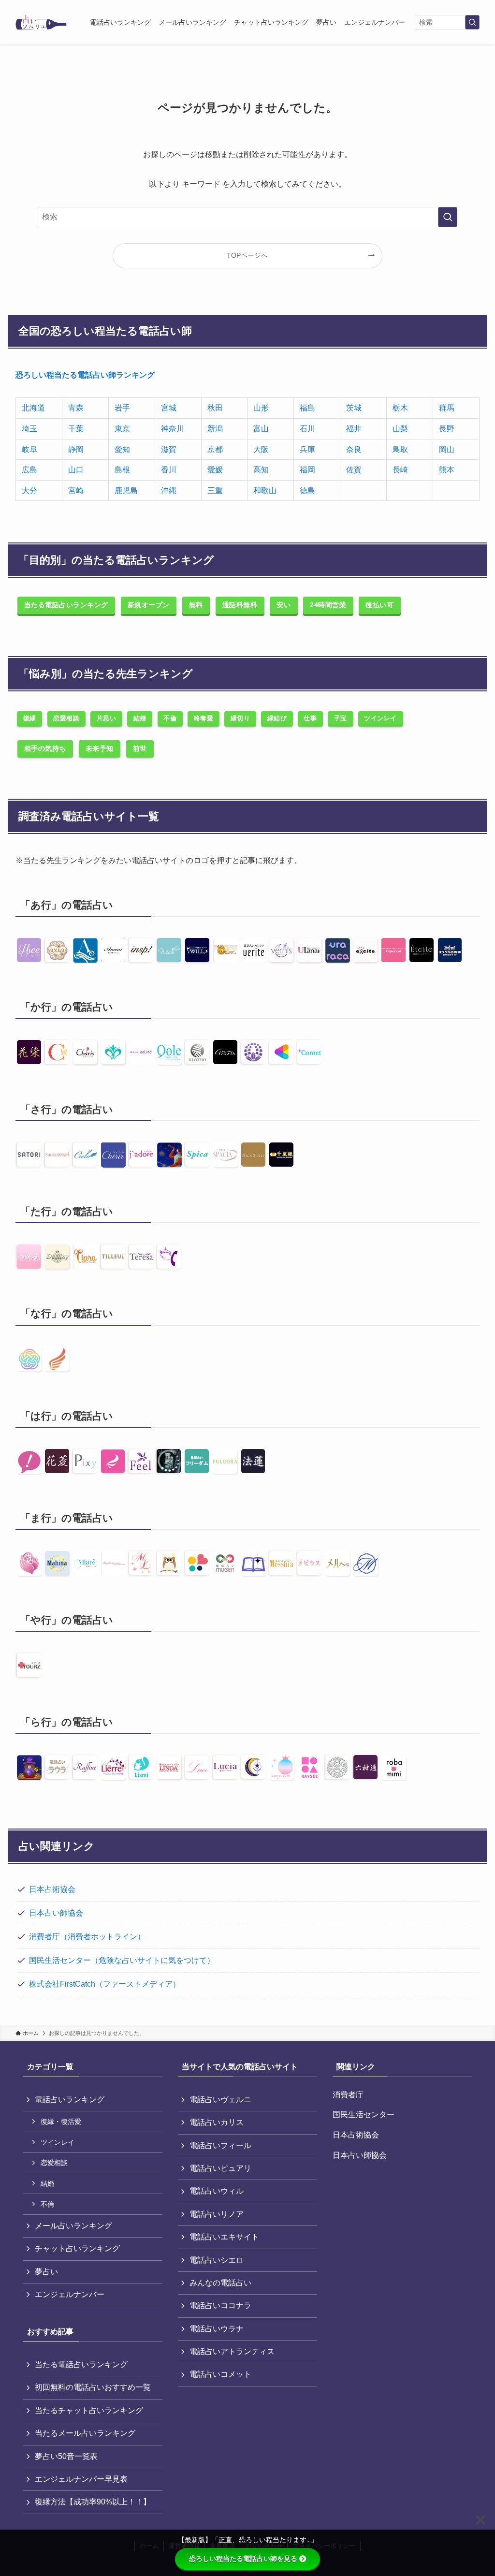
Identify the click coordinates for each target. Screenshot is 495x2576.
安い (284, 605)
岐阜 (29, 449)
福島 (307, 408)
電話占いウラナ (217, 2329)
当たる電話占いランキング (66, 605)
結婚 (140, 718)
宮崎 (76, 490)
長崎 (400, 470)
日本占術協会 (52, 1889)
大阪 (261, 449)
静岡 (76, 449)
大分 (29, 490)
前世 (140, 748)
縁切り (240, 718)
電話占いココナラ (220, 2305)
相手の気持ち (45, 748)
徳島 (307, 490)
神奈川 (173, 429)
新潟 (215, 429)
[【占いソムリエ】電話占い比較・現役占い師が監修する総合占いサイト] (41, 22)
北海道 (33, 408)
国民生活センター (364, 2115)
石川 (307, 429)
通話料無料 (240, 605)
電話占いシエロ (217, 2260)
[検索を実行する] (472, 22)
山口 (76, 470)
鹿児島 (126, 490)
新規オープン (149, 605)
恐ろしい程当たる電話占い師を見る (243, 2559)
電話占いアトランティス (232, 2351)
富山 (261, 429)
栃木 (400, 408)
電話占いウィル (217, 2191)
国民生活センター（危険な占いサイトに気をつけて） (122, 1960)
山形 (261, 408)
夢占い (46, 2272)
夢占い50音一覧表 (66, 2456)
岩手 (122, 408)
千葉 (76, 429)
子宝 (341, 718)
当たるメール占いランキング (85, 2433)
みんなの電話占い (220, 2283)
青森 (76, 408)
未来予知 (100, 748)
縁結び (277, 718)
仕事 (310, 718)
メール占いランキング (73, 2226)
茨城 (354, 408)
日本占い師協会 (56, 1913)
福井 (354, 429)
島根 (122, 470)
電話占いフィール (220, 2145)
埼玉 (29, 429)
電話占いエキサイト (224, 2237)
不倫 (170, 718)
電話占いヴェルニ (220, 2100)
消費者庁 (348, 2095)
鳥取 (400, 449)
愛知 (122, 449)
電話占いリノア (217, 2214)
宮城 (169, 408)
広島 (29, 470)
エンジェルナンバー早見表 (81, 2479)
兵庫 (307, 449)
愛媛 (215, 470)
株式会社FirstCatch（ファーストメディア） (105, 1984)
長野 (447, 429)
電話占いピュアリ (220, 2168)
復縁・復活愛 (61, 2122)
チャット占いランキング (77, 2248)
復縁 (30, 718)
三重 (215, 490)
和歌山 (265, 490)
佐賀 (354, 470)
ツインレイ (380, 718)
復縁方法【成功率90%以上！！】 (93, 2502)
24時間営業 (328, 605)
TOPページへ (247, 255)
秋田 (215, 408)
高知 (261, 470)
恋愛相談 (66, 718)
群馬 (447, 408)
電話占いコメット (220, 2374)
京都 (215, 449)
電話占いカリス (217, 2122)
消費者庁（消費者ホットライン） (87, 1937)
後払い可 (379, 605)
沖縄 (169, 490)
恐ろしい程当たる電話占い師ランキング (85, 375)
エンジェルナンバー (70, 2294)
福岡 (307, 470)
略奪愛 (204, 718)
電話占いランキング (70, 2100)
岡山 (447, 449)
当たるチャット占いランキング (89, 2410)
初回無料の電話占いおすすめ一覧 (93, 2387)
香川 (169, 470)
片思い (107, 718)
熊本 (447, 470)
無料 (196, 605)
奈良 (354, 449)
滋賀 (169, 449)
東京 (122, 429)
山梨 (400, 429)
